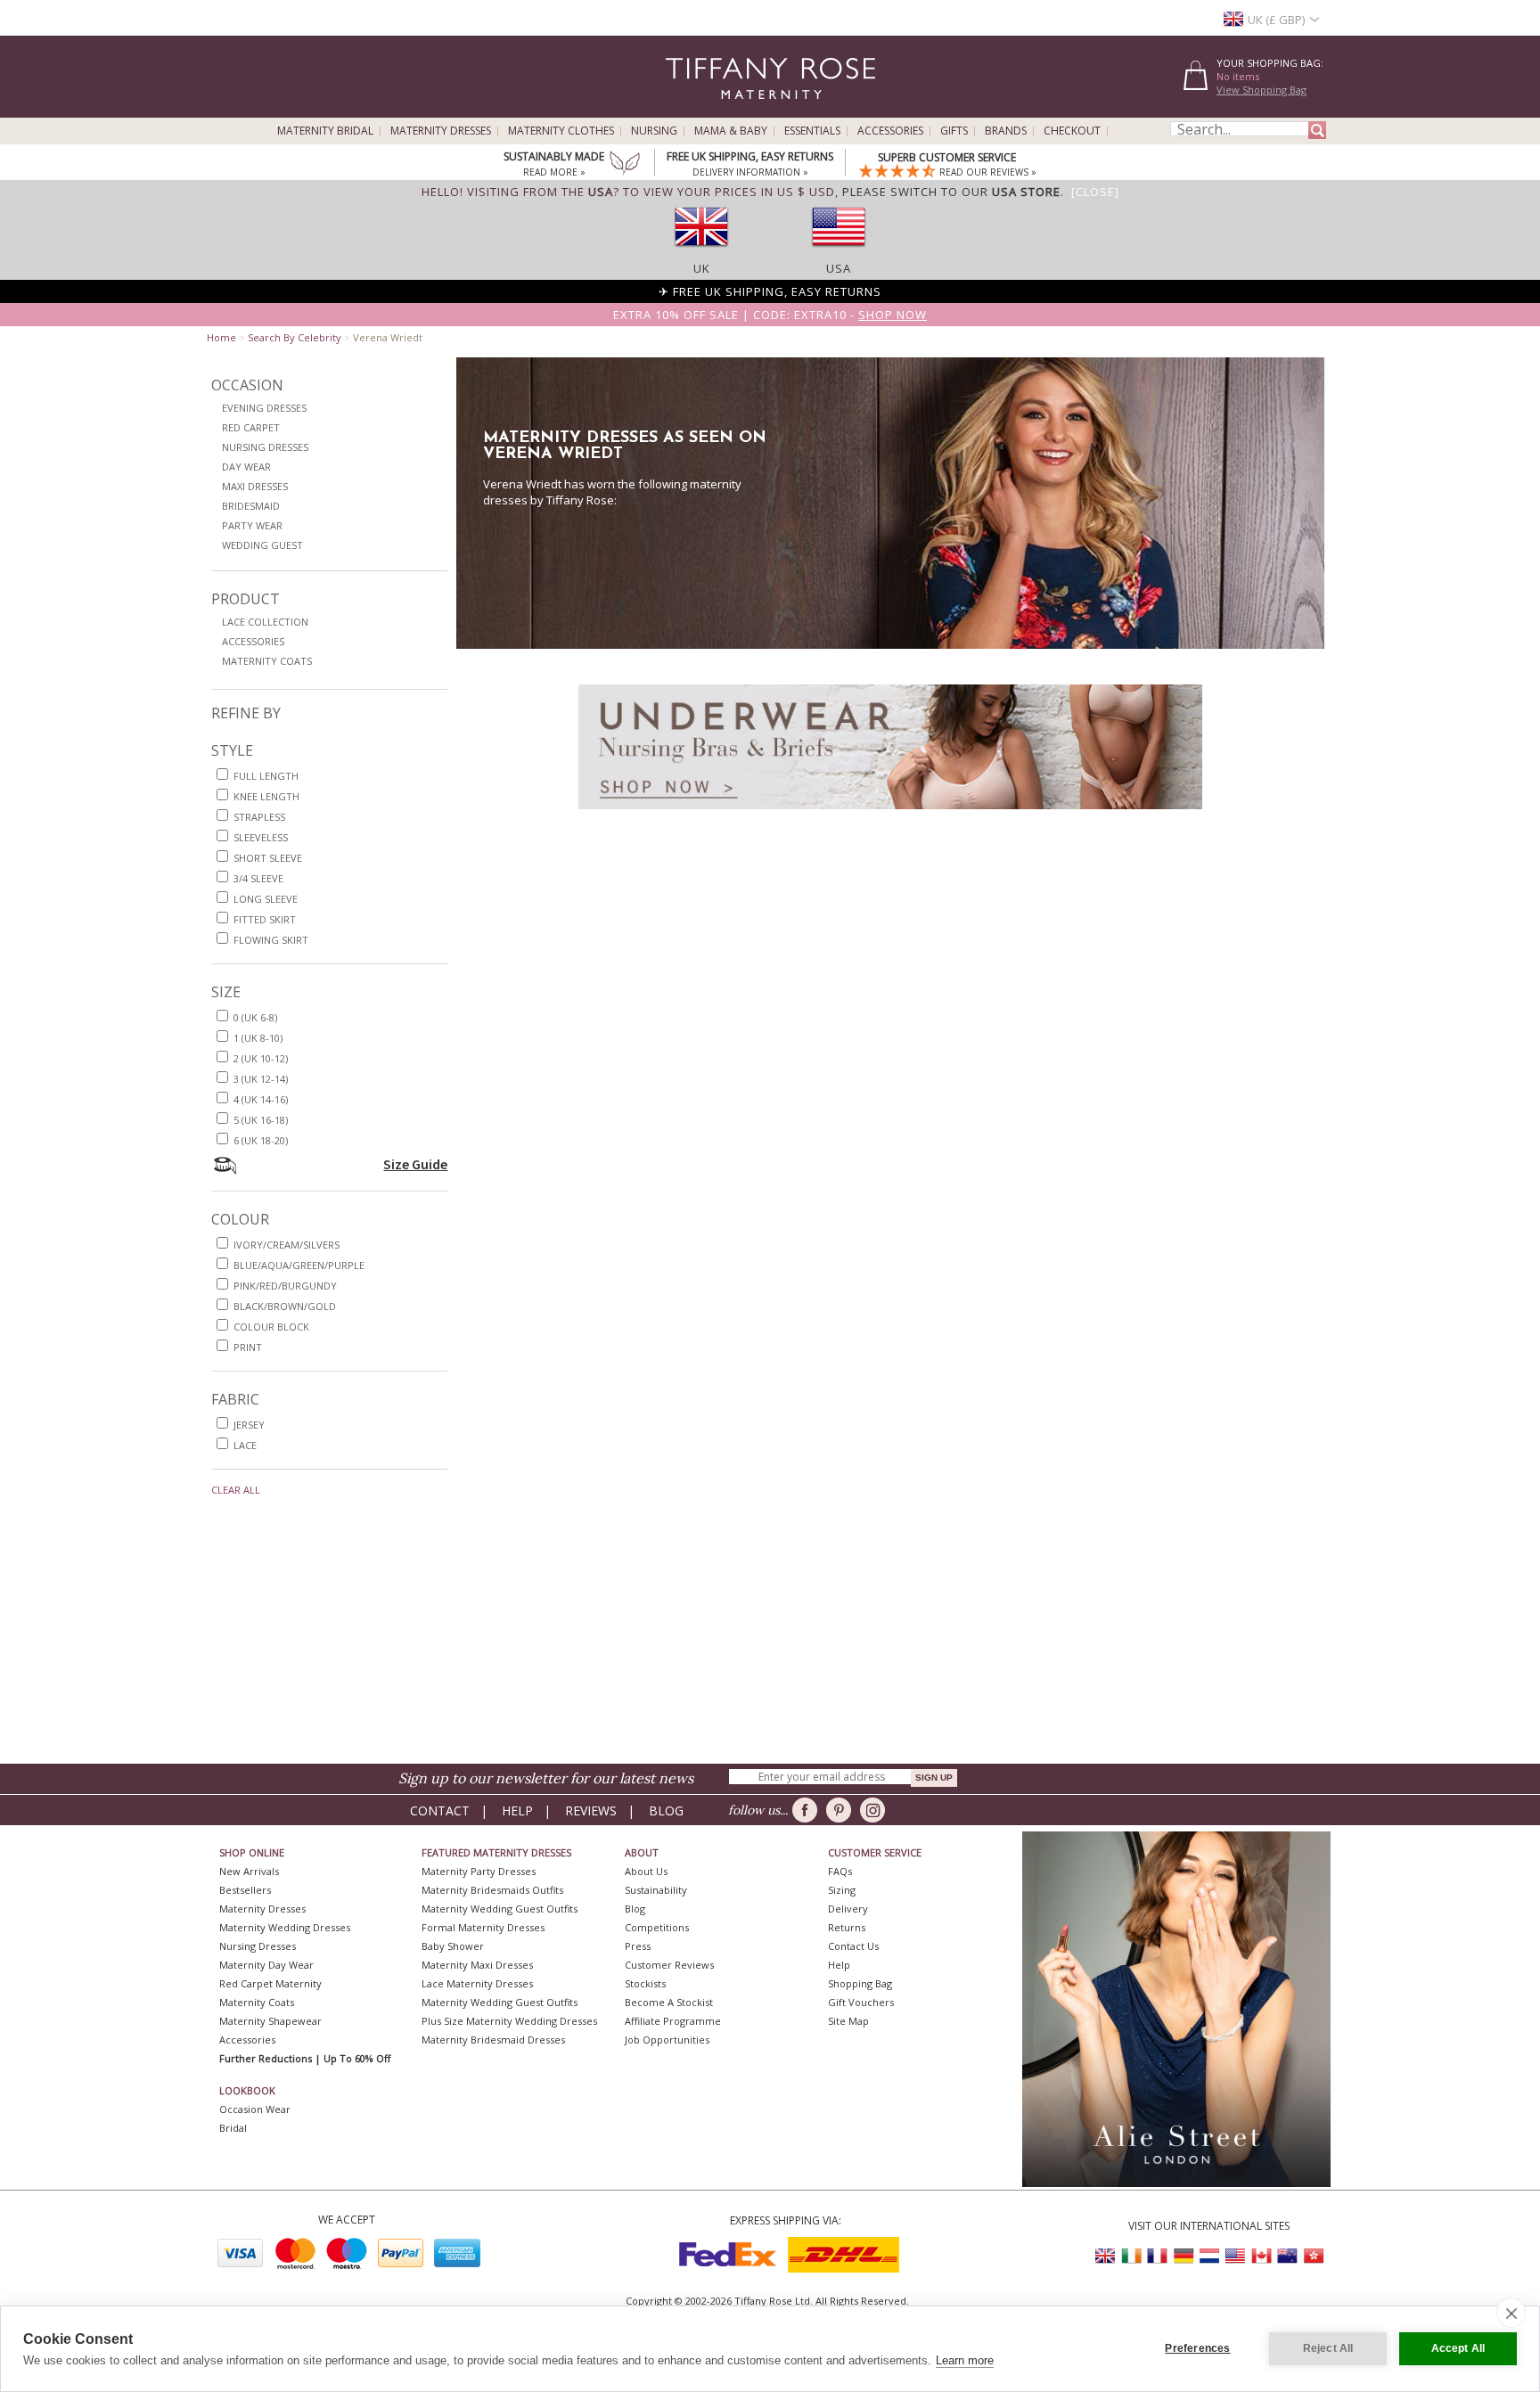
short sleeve (268, 858)
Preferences (1197, 2348)
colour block (271, 1327)
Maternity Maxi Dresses (477, 1965)
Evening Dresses (264, 408)
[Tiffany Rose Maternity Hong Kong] (1313, 2256)
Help (517, 1810)
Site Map (848, 2021)
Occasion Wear (255, 2109)
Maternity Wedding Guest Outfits (500, 1909)
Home (221, 337)
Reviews (591, 1810)
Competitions (657, 1927)
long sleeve (266, 899)
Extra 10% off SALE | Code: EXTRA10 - (770, 315)
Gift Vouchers (861, 2002)
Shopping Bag (860, 1983)
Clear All (236, 1490)
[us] (839, 252)
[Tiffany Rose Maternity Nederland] (1209, 2256)
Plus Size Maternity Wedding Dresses (509, 2021)
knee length (266, 796)
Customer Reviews (669, 1965)
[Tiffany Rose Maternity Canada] (1261, 2256)
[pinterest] (842, 1810)
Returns (847, 1927)
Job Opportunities (667, 2040)
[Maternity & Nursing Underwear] (890, 814)
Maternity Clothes (561, 131)
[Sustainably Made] (625, 165)
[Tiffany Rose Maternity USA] (1235, 2256)
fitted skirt (265, 919)
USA (839, 268)
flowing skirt (271, 940)
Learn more (965, 2360)
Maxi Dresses (255, 486)
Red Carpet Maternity (270, 1983)
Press (638, 1946)
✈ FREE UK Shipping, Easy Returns (770, 291)
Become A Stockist (669, 2002)
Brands (1006, 131)
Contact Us (853, 1946)
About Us (646, 1871)
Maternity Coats (267, 661)
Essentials (812, 131)
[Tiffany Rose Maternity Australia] (1287, 2256)
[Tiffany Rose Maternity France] (1158, 2256)
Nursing (654, 131)
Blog (666, 1810)
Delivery (848, 1909)
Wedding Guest (262, 545)
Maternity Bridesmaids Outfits (492, 1890)
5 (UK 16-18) (261, 1120)
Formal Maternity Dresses (483, 1927)
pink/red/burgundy (285, 1286)
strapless (259, 817)
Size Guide (415, 1164)
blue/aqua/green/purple (299, 1265)
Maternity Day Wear (266, 1965)
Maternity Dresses (441, 131)
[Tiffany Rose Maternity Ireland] (1132, 2256)
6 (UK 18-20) (261, 1140)
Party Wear (252, 525)
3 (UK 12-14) (261, 1079)
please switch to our (951, 192)
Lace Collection (265, 622)
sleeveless (261, 837)
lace (245, 1445)
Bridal (233, 2128)
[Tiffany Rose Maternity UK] (1106, 2256)
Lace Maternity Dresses (477, 1983)
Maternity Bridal (325, 131)
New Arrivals (249, 1871)
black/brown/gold (285, 1306)
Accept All (1458, 2348)
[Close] (1095, 192)
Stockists (645, 1983)
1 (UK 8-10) (258, 1038)
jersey (249, 1425)
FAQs (840, 1871)
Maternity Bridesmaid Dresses (493, 2040)
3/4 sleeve (258, 878)
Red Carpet (251, 427)
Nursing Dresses (265, 447)
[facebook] (808, 1810)
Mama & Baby (731, 131)
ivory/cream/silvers (287, 1245)
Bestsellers (245, 1890)
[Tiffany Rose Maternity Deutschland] (1184, 2256)
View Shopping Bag (1261, 90)
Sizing (842, 1890)
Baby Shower (453, 1946)
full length (266, 776)
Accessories (890, 131)
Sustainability (656, 1890)
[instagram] (876, 1810)
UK (702, 268)
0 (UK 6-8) (255, 1017)
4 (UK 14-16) (261, 1099)
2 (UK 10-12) (261, 1058)
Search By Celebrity (295, 337)
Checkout (1072, 131)
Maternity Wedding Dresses (285, 1927)
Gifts (954, 131)
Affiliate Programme (673, 2021)
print (248, 1347)
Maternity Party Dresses (479, 1871)
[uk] (701, 252)
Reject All (1328, 2348)
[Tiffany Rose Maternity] (689, 110)
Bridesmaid (251, 506)
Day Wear (246, 467)
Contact (440, 1810)
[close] (1511, 2313)
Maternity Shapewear (270, 2021)
